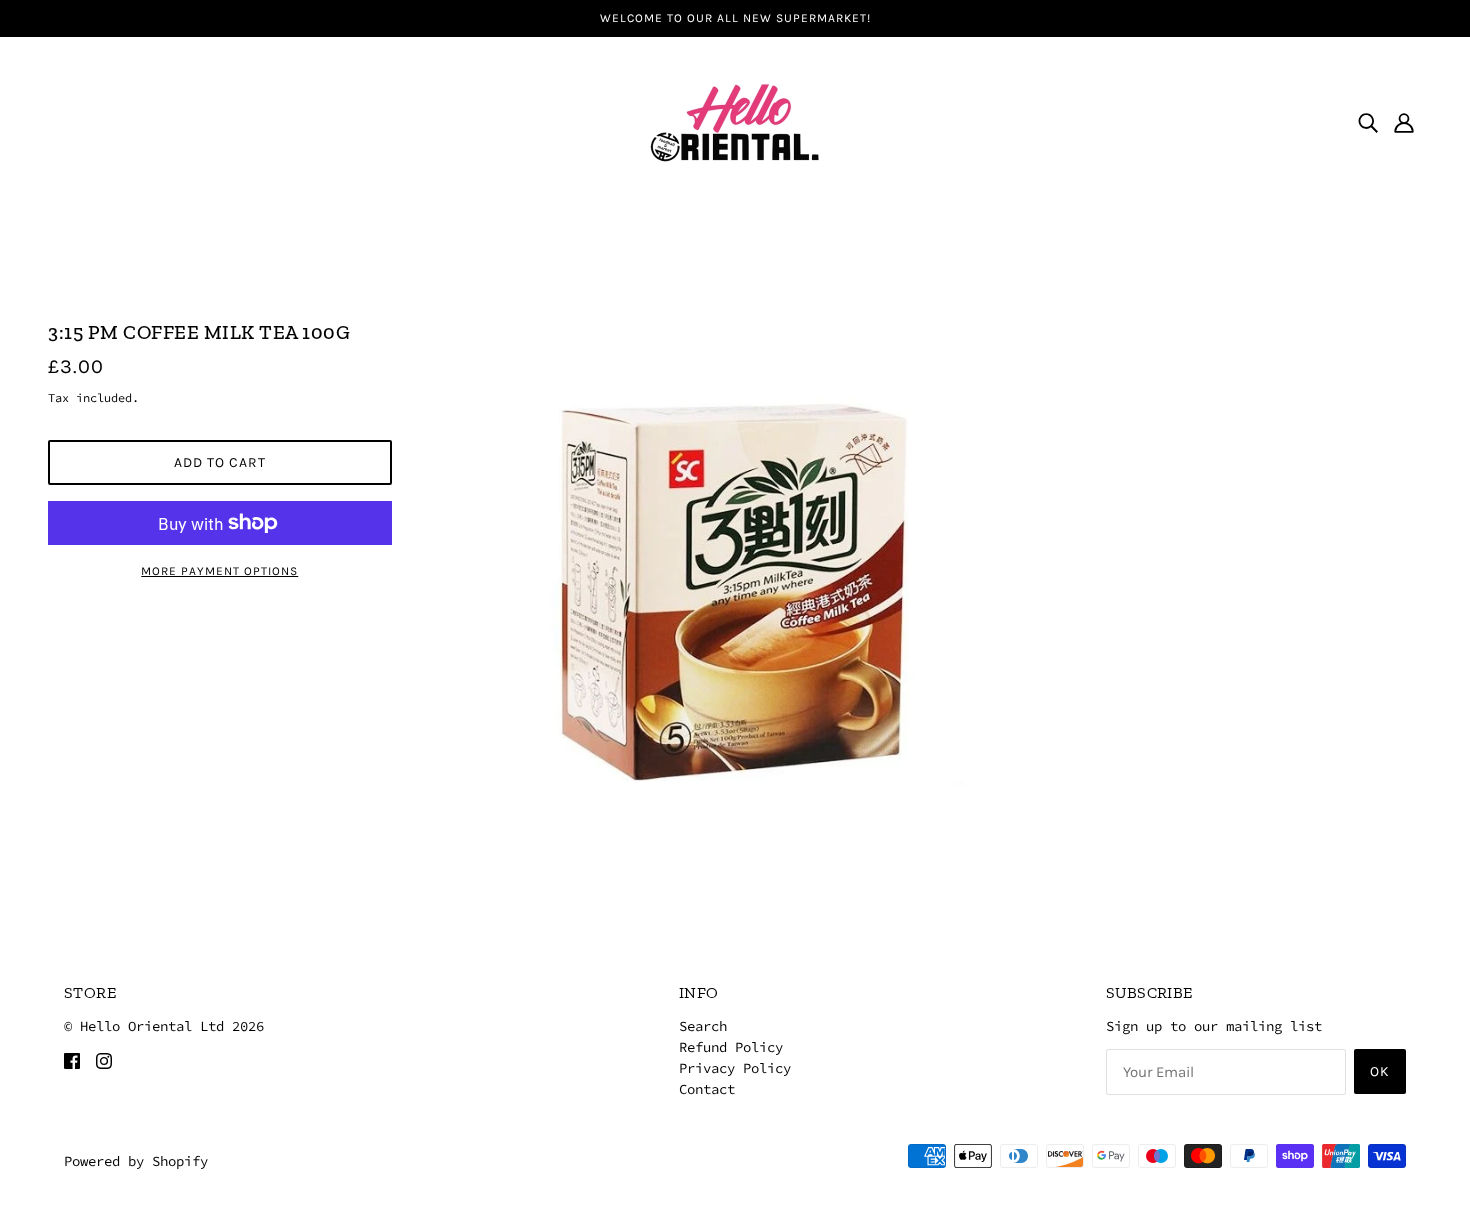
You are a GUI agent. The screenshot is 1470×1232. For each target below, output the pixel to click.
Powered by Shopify (136, 1161)
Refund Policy (731, 1047)
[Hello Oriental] (735, 120)
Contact (707, 1089)
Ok (1380, 1071)
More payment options (219, 571)
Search (703, 1026)
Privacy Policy (735, 1068)
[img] (1368, 122)
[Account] (1404, 122)
